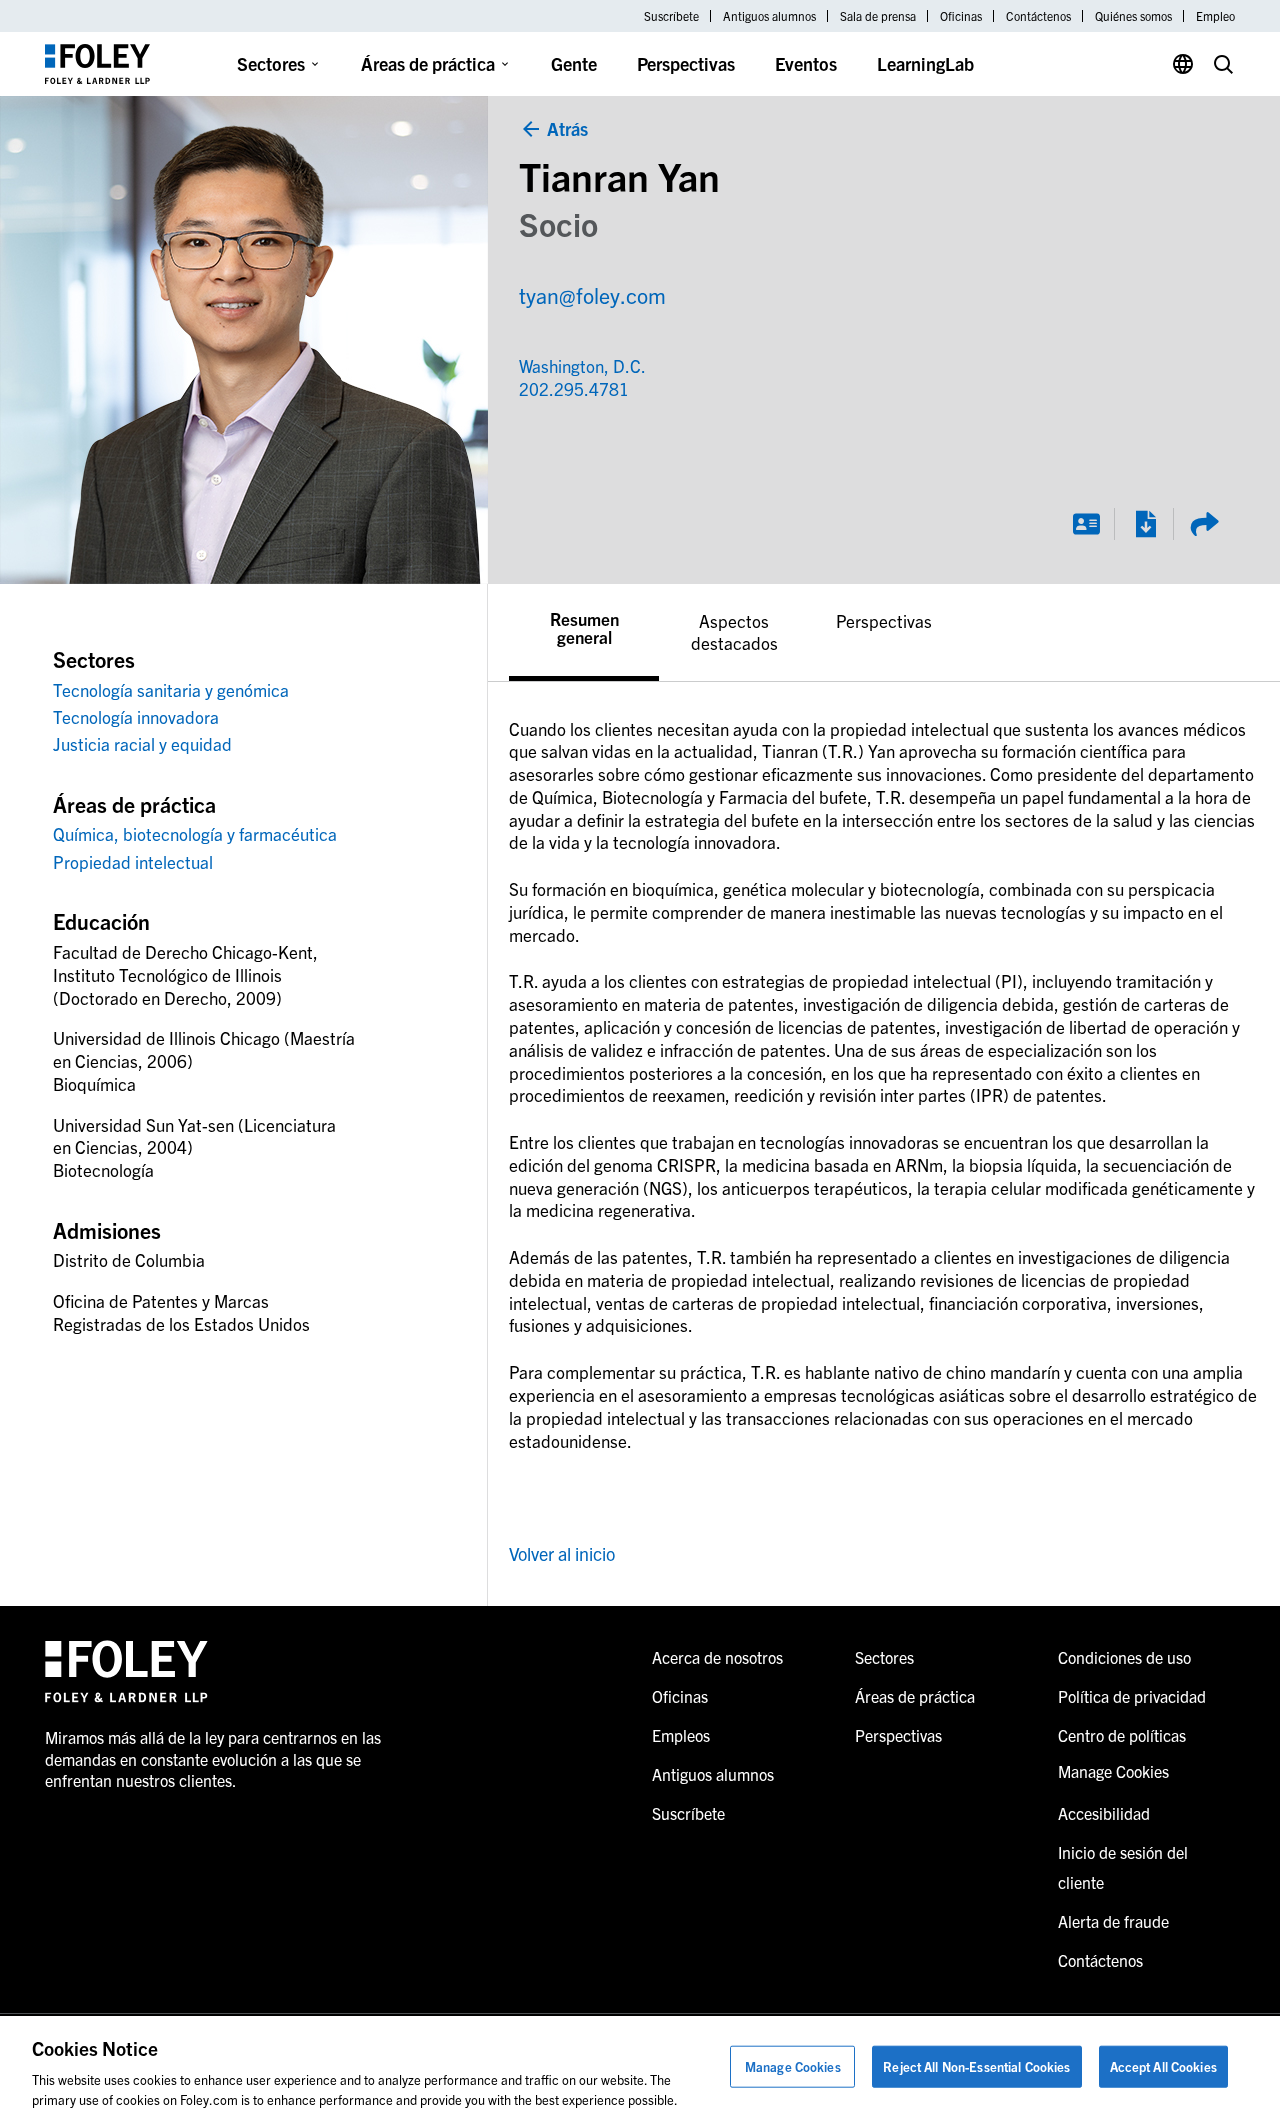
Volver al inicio (562, 1553)
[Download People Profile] (1145, 524)
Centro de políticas (1122, 1735)
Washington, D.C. (582, 365)
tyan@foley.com (592, 294)
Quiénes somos (1133, 16)
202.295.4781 (555, 388)
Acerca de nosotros (717, 1657)
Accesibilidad (1104, 1813)
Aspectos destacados (734, 632)
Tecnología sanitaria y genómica (171, 689)
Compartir (1204, 524)
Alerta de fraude (1113, 1921)
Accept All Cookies (1163, 2066)
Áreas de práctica (428, 63)
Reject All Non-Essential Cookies (976, 2066)
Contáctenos (1038, 16)
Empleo (1215, 16)
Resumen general (584, 628)
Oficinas (961, 16)
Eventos (806, 63)
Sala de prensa (878, 16)
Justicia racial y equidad (142, 743)
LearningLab (925, 63)
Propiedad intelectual (133, 861)
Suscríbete (671, 16)
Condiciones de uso (1124, 1657)
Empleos (681, 1735)
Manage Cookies (793, 2066)
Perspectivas (686, 63)
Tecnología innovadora (136, 716)
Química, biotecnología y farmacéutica (195, 833)
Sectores (271, 63)
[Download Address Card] (1086, 524)
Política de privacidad (1132, 1696)
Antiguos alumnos (769, 16)
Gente (574, 63)
